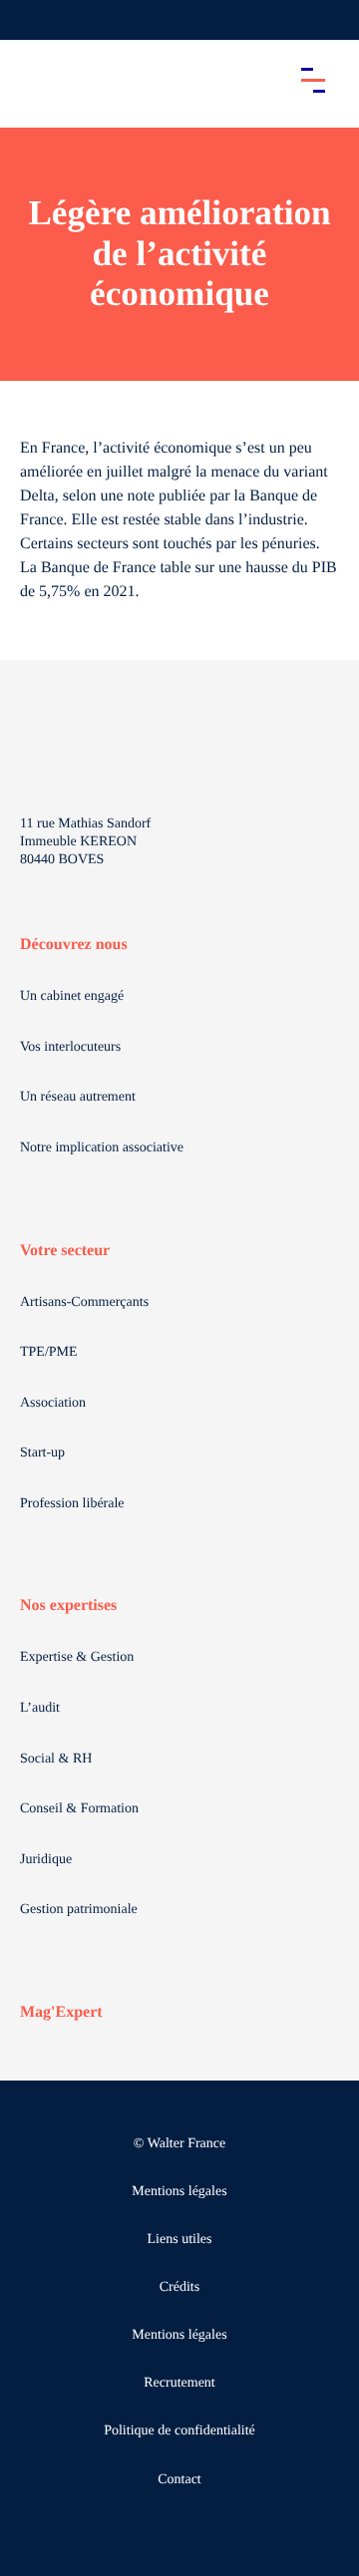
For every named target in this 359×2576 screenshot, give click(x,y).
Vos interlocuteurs (70, 1047)
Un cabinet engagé (72, 996)
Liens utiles (180, 2240)
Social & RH (56, 1759)
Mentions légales (179, 2192)
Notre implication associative (102, 1148)
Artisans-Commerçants (84, 1302)
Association (53, 1403)
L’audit (40, 1708)
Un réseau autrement (78, 1097)
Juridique (46, 1860)
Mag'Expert (61, 2012)
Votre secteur (65, 1251)
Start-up (42, 1453)
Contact (179, 2480)
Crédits (179, 2287)
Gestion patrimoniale (79, 1910)
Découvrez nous (74, 945)
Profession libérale (72, 1504)
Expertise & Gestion (77, 1657)
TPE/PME (49, 1352)
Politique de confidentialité (179, 2431)
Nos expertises (68, 1606)
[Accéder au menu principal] (313, 80)
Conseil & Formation (79, 1809)
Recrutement (179, 2383)
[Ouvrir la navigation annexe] (32, 20)
